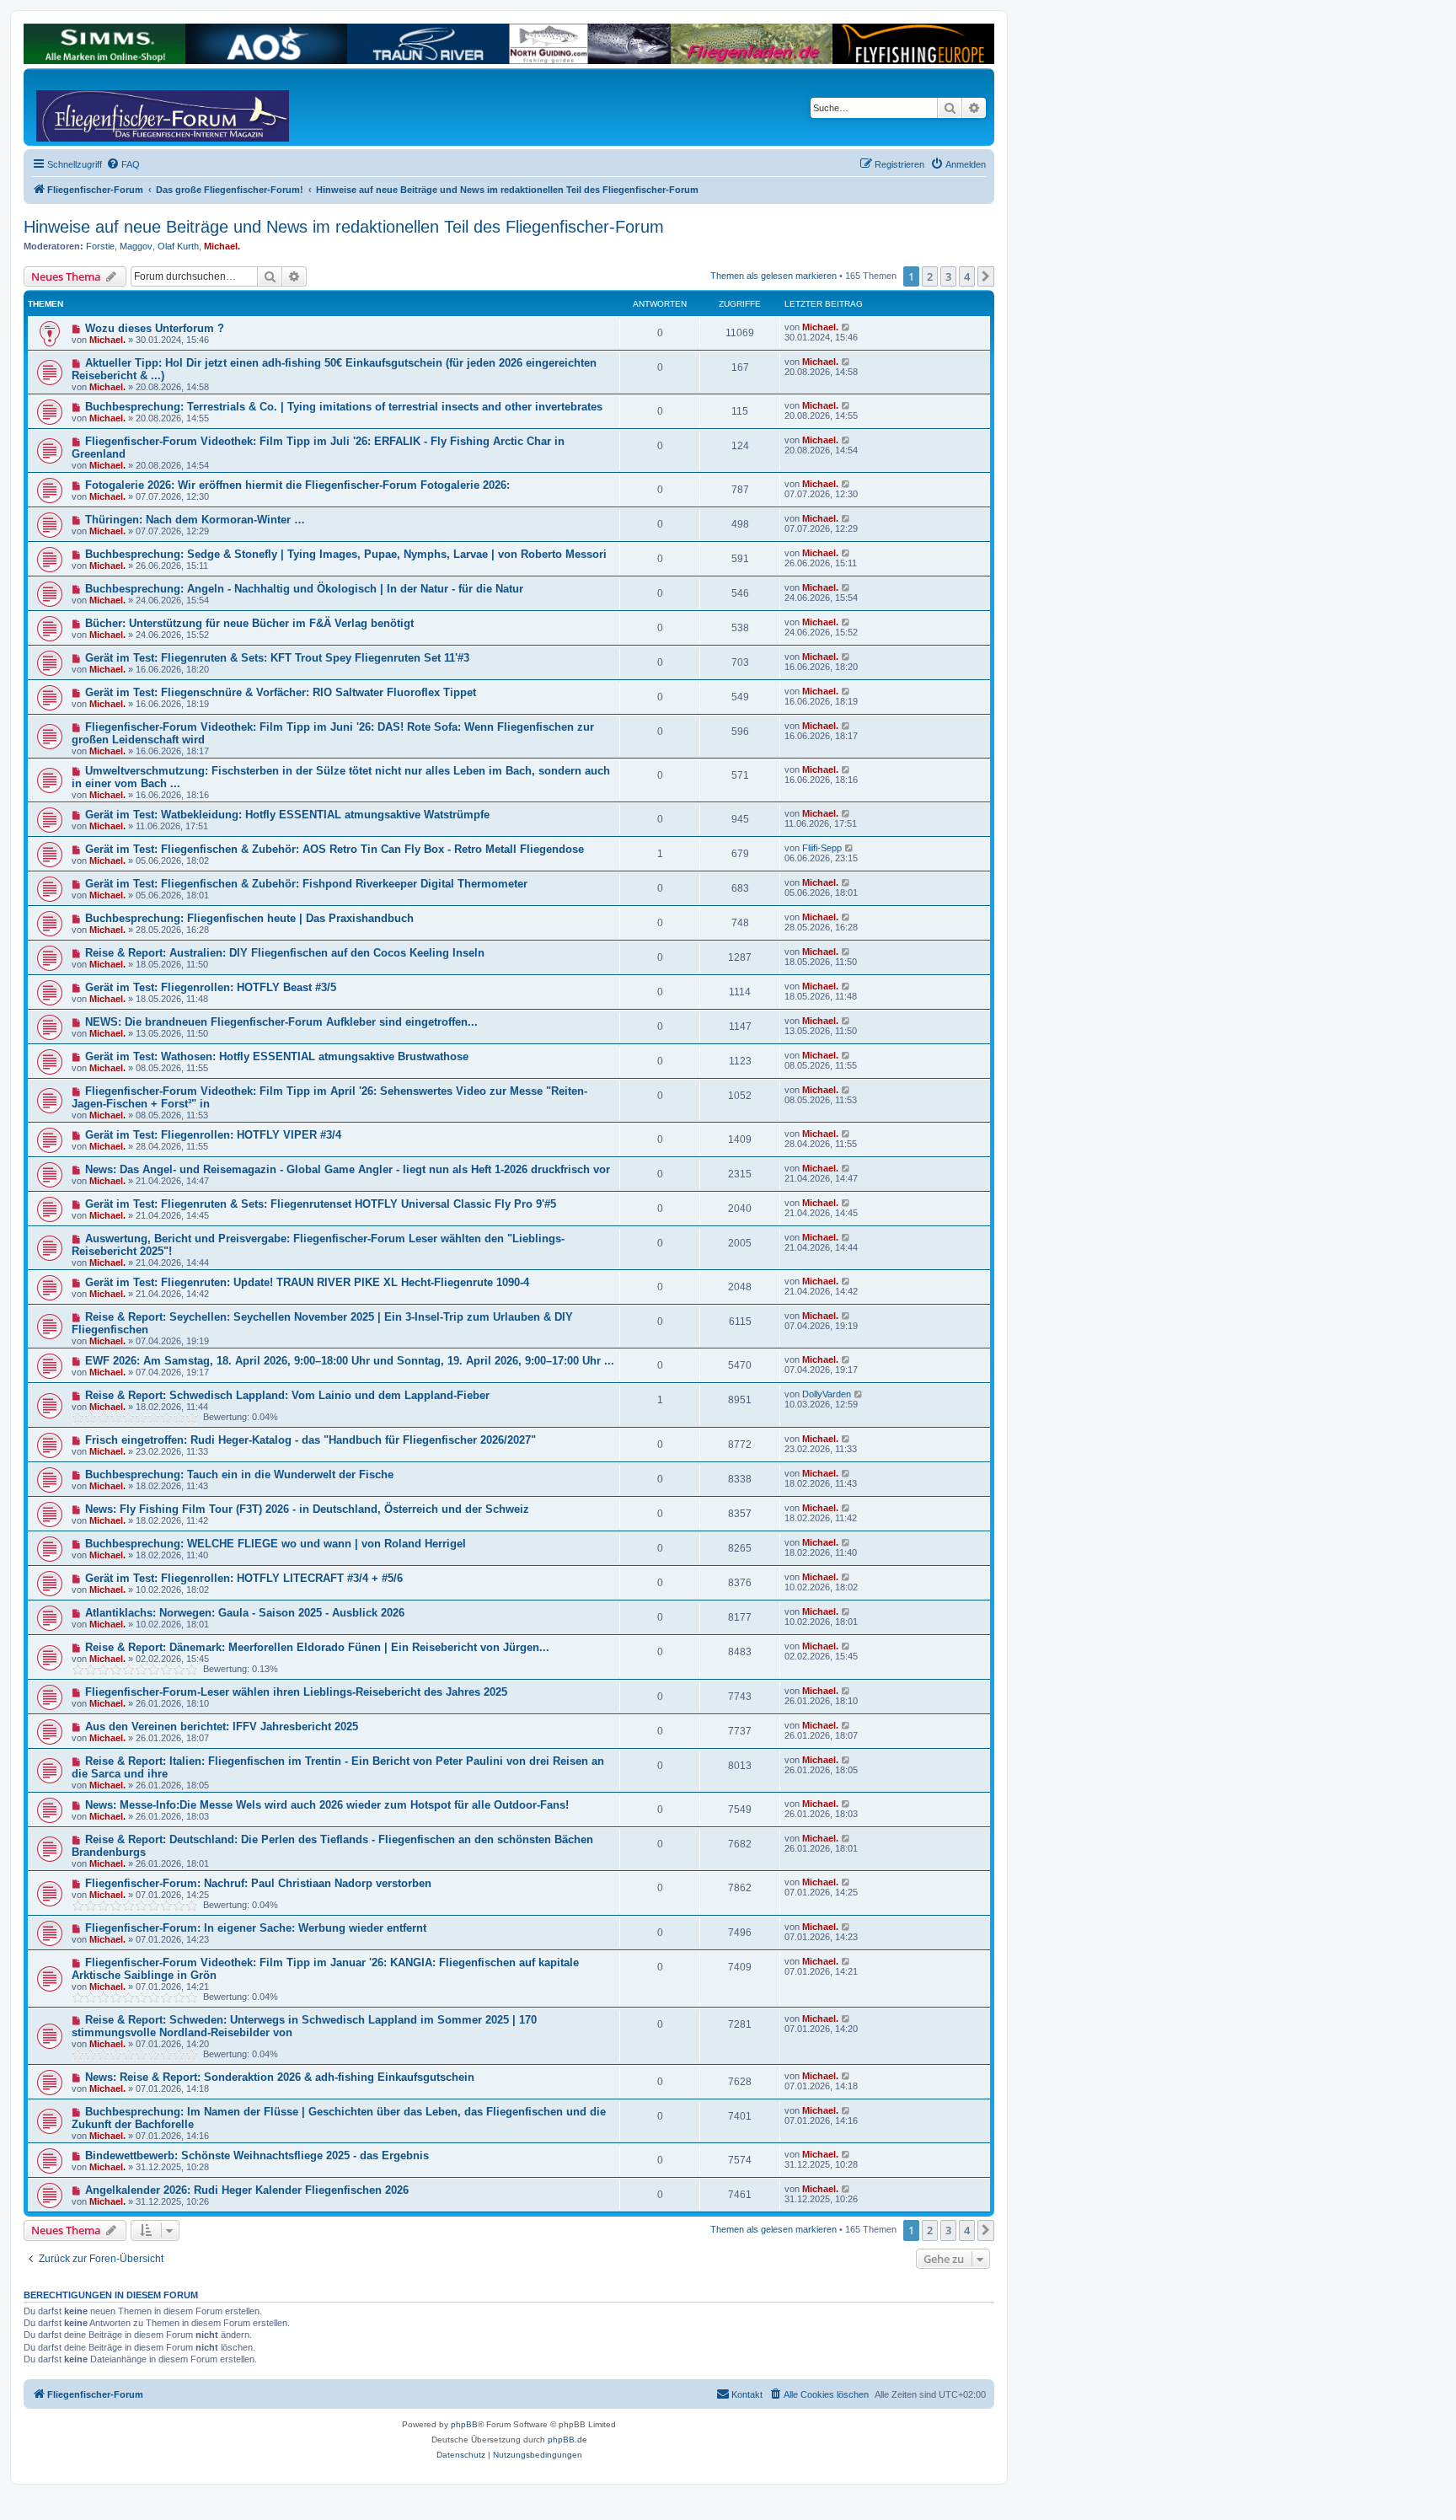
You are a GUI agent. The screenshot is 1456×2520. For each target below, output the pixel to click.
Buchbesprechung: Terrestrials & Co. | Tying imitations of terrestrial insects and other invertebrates (344, 407)
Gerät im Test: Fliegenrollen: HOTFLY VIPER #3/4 (213, 1135)
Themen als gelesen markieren (773, 276)
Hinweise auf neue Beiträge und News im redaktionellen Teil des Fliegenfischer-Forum (344, 227)
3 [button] (948, 276)
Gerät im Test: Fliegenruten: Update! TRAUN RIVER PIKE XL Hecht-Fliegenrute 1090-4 (307, 1282)
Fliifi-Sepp (822, 848)
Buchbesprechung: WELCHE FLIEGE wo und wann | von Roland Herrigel (276, 1544)
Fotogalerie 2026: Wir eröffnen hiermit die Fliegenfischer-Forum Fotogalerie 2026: (297, 485)
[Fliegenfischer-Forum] (100, 107)
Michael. (222, 246)
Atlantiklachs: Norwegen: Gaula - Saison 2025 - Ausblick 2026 (245, 1613)
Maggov (136, 246)
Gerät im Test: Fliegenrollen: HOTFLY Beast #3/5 (211, 987)
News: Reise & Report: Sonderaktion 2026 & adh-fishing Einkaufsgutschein (280, 2077)
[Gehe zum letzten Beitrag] (846, 327)
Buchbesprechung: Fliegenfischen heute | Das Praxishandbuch (249, 918)
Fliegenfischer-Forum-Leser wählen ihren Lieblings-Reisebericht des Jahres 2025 (296, 1692)
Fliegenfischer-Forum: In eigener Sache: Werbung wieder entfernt (256, 1928)
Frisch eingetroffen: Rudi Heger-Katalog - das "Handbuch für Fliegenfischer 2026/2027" (310, 1440)
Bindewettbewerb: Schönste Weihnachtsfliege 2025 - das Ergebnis (257, 2155)
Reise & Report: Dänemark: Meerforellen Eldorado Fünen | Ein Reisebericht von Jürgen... (317, 1647)
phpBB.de (567, 2440)
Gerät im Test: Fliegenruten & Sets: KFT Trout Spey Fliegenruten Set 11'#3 (277, 658)
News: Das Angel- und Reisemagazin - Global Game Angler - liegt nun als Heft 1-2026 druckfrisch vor (348, 1169)
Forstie (100, 246)
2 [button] (930, 276)
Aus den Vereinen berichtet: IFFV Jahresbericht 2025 (222, 1726)
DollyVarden (827, 1394)
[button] (986, 276)
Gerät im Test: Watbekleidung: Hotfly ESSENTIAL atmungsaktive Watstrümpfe (287, 815)
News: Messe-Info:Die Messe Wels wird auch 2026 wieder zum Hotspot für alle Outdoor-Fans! (327, 1805)
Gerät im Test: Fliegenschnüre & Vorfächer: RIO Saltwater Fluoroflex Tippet (281, 692)
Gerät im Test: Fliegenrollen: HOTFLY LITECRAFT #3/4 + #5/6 (244, 1578)
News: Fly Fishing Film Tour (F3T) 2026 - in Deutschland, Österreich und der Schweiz (307, 1509)
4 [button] (967, 276)
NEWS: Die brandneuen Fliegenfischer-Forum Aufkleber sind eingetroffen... (281, 1022)
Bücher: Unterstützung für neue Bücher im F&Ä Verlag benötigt (249, 623)
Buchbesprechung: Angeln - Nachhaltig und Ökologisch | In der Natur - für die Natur (304, 589)
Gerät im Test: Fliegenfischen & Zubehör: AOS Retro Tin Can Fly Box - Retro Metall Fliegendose (335, 849)
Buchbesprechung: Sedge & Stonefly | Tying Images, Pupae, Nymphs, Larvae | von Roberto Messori (346, 554)
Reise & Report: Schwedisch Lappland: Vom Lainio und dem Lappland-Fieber (287, 1395)
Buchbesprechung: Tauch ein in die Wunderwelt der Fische (239, 1474)
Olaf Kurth (178, 246)
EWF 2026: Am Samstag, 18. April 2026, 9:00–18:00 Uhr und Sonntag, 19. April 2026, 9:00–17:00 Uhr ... (350, 1361)
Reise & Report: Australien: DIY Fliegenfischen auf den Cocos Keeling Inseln (285, 953)
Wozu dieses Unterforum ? (155, 328)
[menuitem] (123, 164)
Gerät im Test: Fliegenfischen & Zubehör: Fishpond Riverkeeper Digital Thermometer (306, 884)
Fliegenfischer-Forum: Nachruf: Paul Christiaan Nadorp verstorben (258, 1883)
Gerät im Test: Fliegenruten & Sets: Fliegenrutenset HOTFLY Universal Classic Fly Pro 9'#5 (321, 1204)
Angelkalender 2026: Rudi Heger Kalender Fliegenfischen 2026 (247, 2190)
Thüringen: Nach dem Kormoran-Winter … (195, 520)
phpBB (464, 2424)
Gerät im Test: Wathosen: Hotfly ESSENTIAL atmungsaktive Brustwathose (277, 1056)
